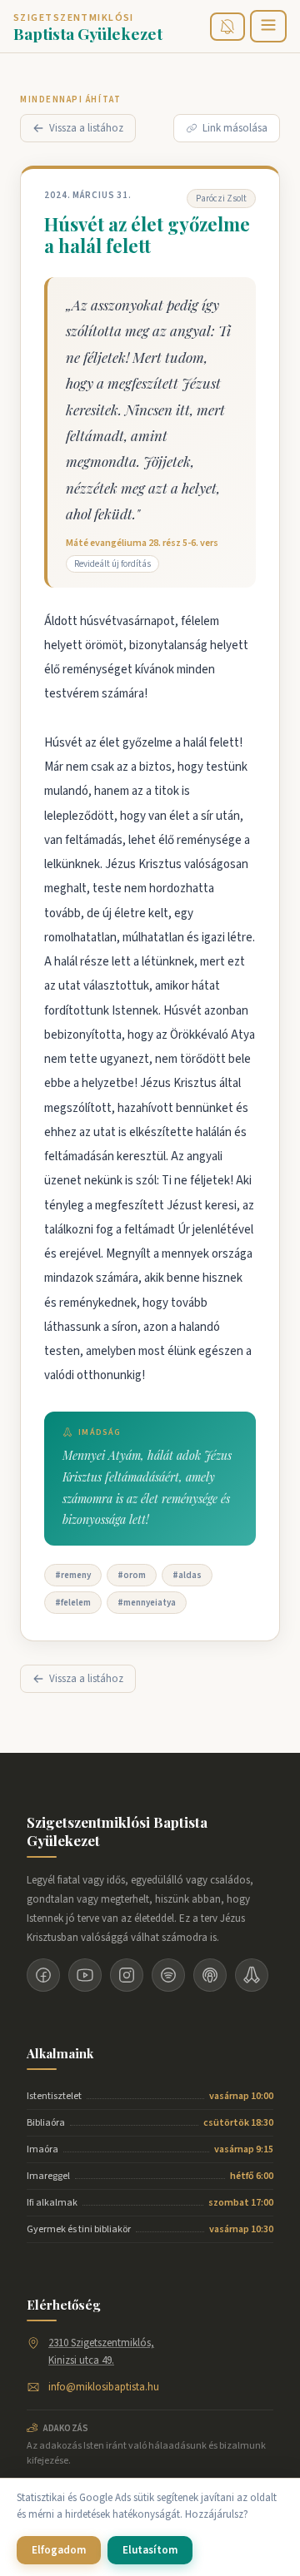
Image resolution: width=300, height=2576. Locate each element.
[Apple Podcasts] (210, 1975)
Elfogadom (59, 2550)
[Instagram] (127, 1975)
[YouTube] (85, 1975)
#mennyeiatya (147, 1603)
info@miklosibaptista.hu (104, 2387)
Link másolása (235, 128)
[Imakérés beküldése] (252, 1975)
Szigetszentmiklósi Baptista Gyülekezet (117, 1831)
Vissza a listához (86, 128)
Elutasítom (150, 2550)
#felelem (73, 1603)
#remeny (73, 1575)
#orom (132, 1575)
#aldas (187, 1575)
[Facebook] (43, 1975)
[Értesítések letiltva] (227, 27)
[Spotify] (168, 1975)
